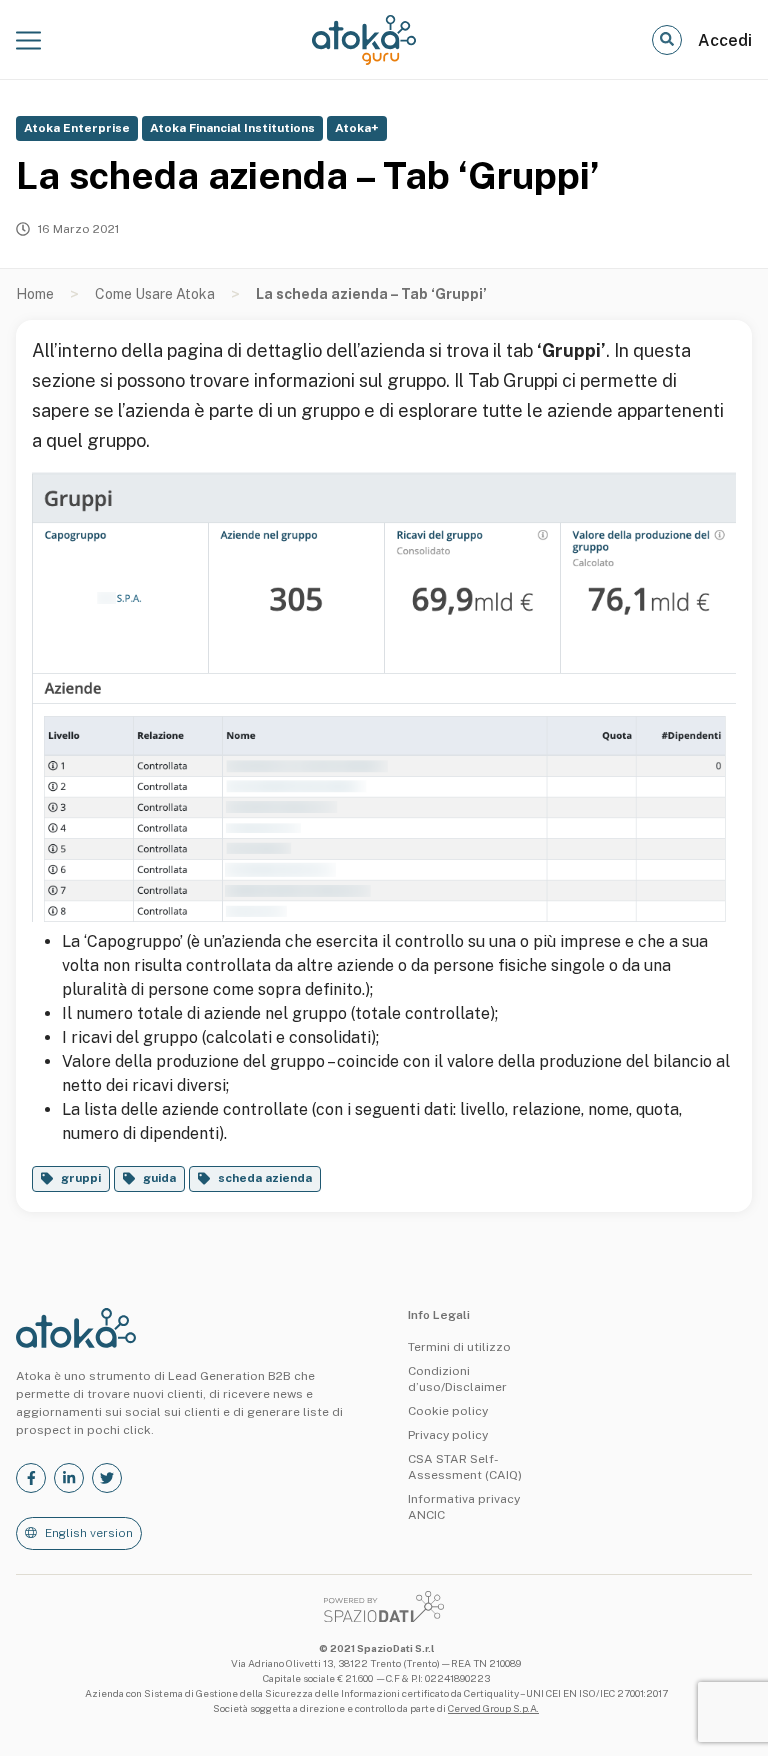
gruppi (81, 1178)
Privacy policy (448, 1435)
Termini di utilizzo (459, 1347)
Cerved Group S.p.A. (493, 1708)
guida (159, 1178)
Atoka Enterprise (77, 128)
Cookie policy (448, 1411)
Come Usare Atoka (155, 294)
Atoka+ (357, 128)
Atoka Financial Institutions (232, 128)
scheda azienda (265, 1178)
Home (35, 294)
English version (89, 1533)
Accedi (725, 40)
